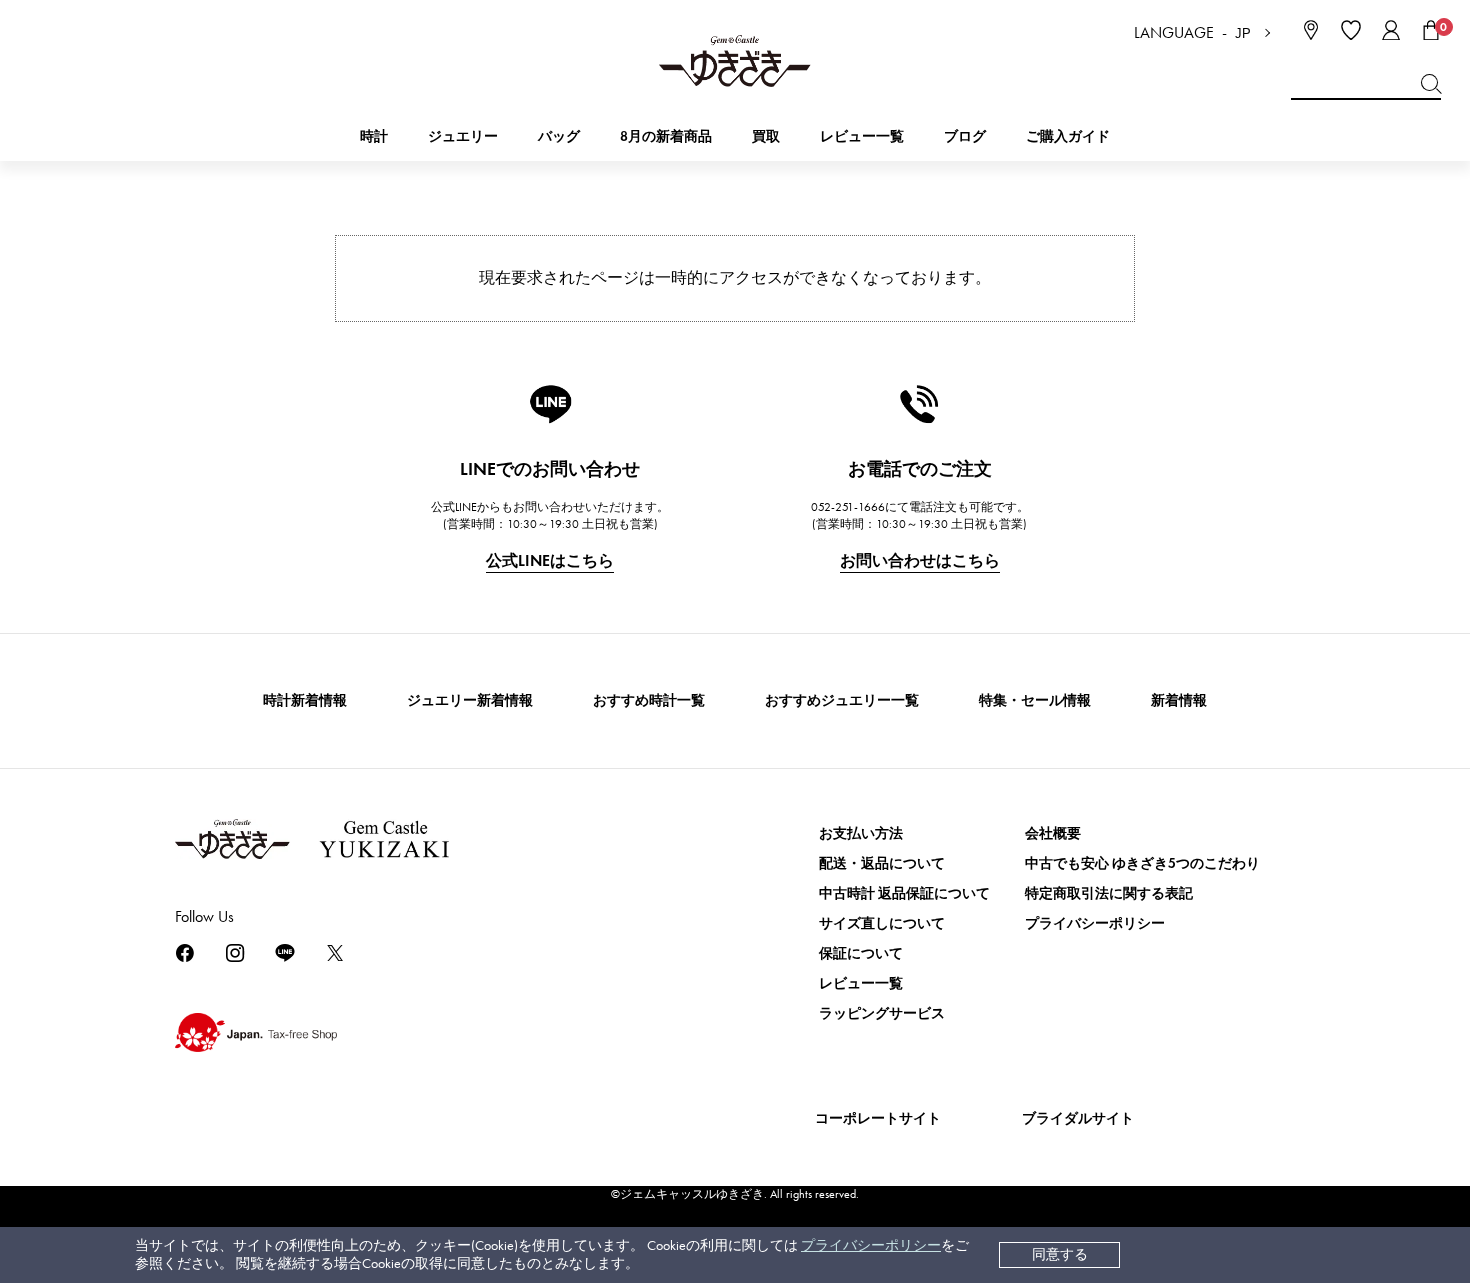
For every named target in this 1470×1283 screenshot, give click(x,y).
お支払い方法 (861, 833)
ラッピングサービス (882, 1013)
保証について (861, 953)
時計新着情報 (305, 700)
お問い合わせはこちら (920, 560)
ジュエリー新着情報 (470, 700)
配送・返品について (882, 863)
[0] (1431, 30)
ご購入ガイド (1068, 136)
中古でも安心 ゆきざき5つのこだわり (1142, 863)
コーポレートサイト (878, 1118)
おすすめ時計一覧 (649, 700)
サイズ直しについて (882, 923)
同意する (1060, 1254)
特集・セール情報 (1035, 700)
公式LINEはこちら (550, 560)
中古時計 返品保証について (904, 893)
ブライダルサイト (1078, 1118)
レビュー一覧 (861, 983)
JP (1243, 33)
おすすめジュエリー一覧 (842, 700)
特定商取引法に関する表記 (1109, 893)
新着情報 (1179, 700)
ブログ (965, 136)
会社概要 (1053, 833)
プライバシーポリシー (871, 1245)
